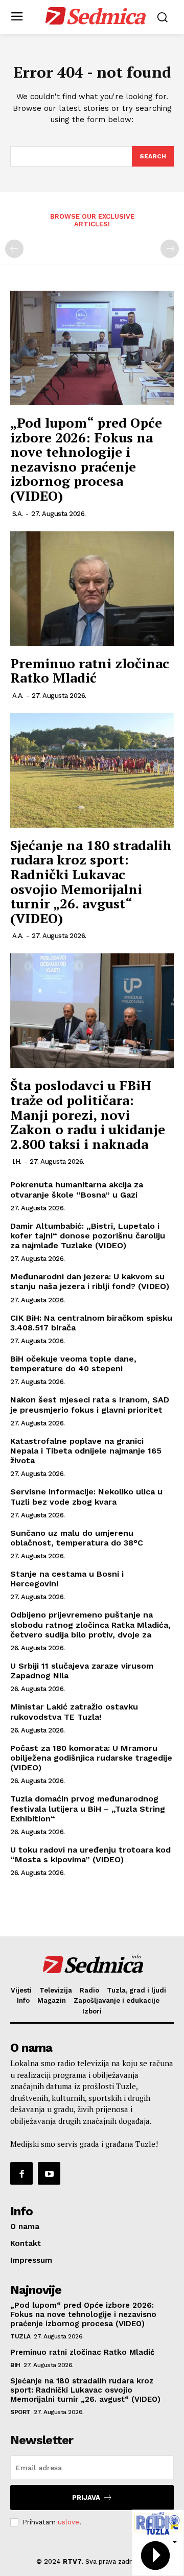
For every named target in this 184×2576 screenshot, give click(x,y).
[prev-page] (14, 249)
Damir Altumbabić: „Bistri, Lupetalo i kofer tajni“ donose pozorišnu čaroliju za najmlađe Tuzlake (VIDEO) (88, 1236)
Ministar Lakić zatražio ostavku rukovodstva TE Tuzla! (74, 1712)
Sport (20, 2412)
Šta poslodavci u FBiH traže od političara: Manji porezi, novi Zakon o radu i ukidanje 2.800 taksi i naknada (88, 1114)
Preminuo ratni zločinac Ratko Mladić (90, 671)
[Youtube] (49, 2173)
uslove (68, 2522)
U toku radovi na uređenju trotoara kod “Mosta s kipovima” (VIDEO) (90, 1855)
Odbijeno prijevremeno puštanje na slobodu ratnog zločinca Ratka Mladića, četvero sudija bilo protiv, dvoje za (90, 1624)
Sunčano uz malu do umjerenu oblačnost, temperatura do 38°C (77, 1538)
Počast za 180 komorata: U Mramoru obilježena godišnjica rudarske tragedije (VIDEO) (91, 1758)
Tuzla (20, 2336)
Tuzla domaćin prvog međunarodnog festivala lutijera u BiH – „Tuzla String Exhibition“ (88, 1808)
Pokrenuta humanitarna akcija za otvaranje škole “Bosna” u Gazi (77, 1189)
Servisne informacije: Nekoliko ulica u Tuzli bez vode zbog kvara (86, 1496)
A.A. (18, 696)
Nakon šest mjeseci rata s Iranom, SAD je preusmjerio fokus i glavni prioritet (90, 1404)
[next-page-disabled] (170, 249)
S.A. (18, 514)
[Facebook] (21, 2173)
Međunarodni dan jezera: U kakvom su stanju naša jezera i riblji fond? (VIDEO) (90, 1281)
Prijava (86, 2498)
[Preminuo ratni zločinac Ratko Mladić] (92, 589)
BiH (15, 2365)
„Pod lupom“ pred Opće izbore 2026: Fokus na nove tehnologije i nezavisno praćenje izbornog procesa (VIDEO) (86, 459)
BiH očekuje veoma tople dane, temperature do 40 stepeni (73, 1364)
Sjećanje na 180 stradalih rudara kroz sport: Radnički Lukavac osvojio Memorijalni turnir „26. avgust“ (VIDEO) (91, 882)
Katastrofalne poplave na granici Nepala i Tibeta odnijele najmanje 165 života (86, 1451)
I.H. (17, 1162)
